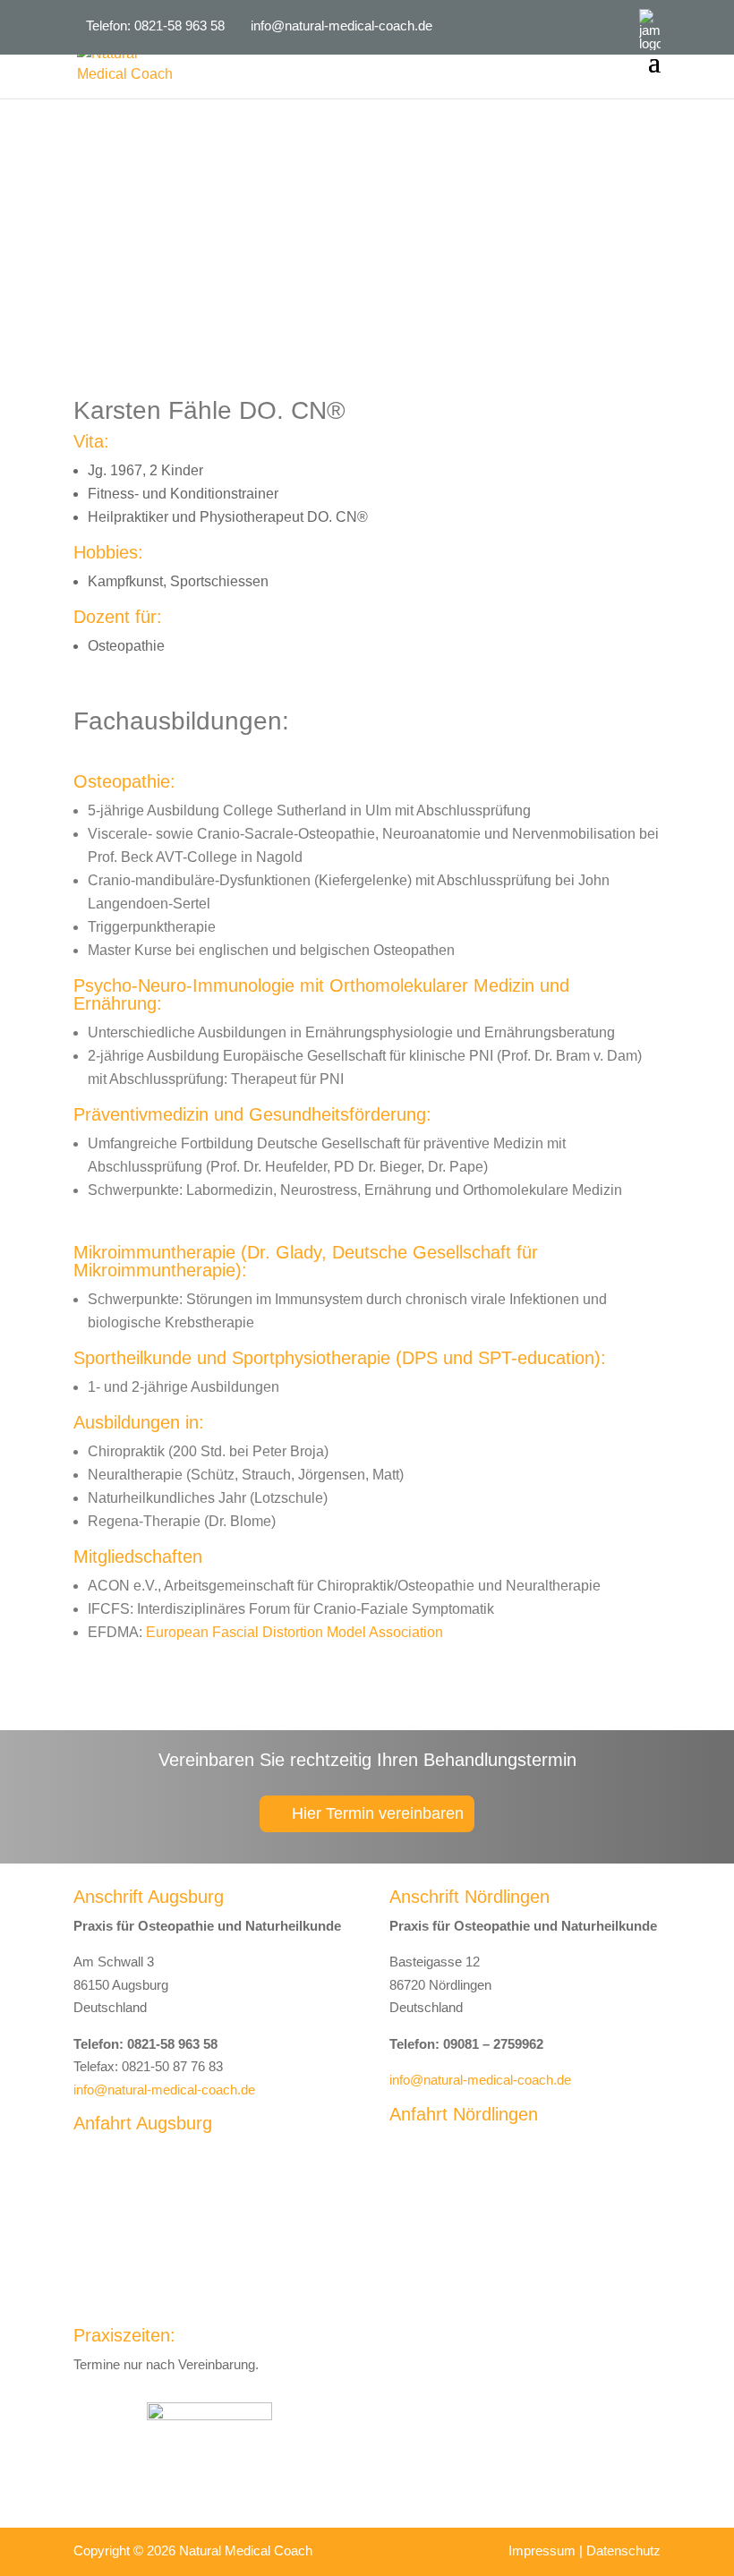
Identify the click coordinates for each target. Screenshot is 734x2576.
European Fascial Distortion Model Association (294, 1632)
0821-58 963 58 (179, 26)
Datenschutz (623, 2550)
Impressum (542, 2550)
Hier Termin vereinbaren (378, 1813)
